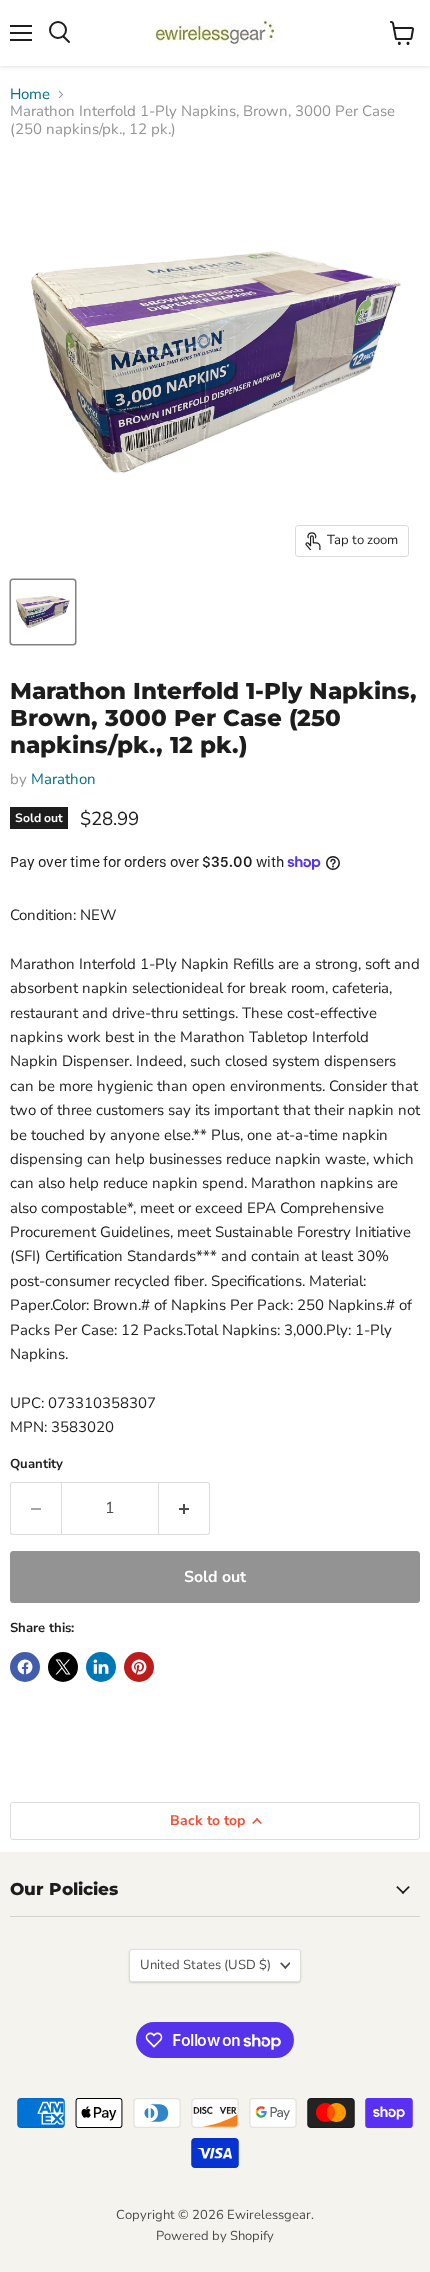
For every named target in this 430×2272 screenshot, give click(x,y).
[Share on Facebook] (25, 1667)
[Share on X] (63, 1667)
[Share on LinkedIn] (101, 1667)
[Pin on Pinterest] (139, 1667)
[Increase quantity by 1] (184, 1508)
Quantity (36, 1464)
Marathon (63, 779)
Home (30, 94)
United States (205, 1965)
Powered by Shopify (215, 2236)
